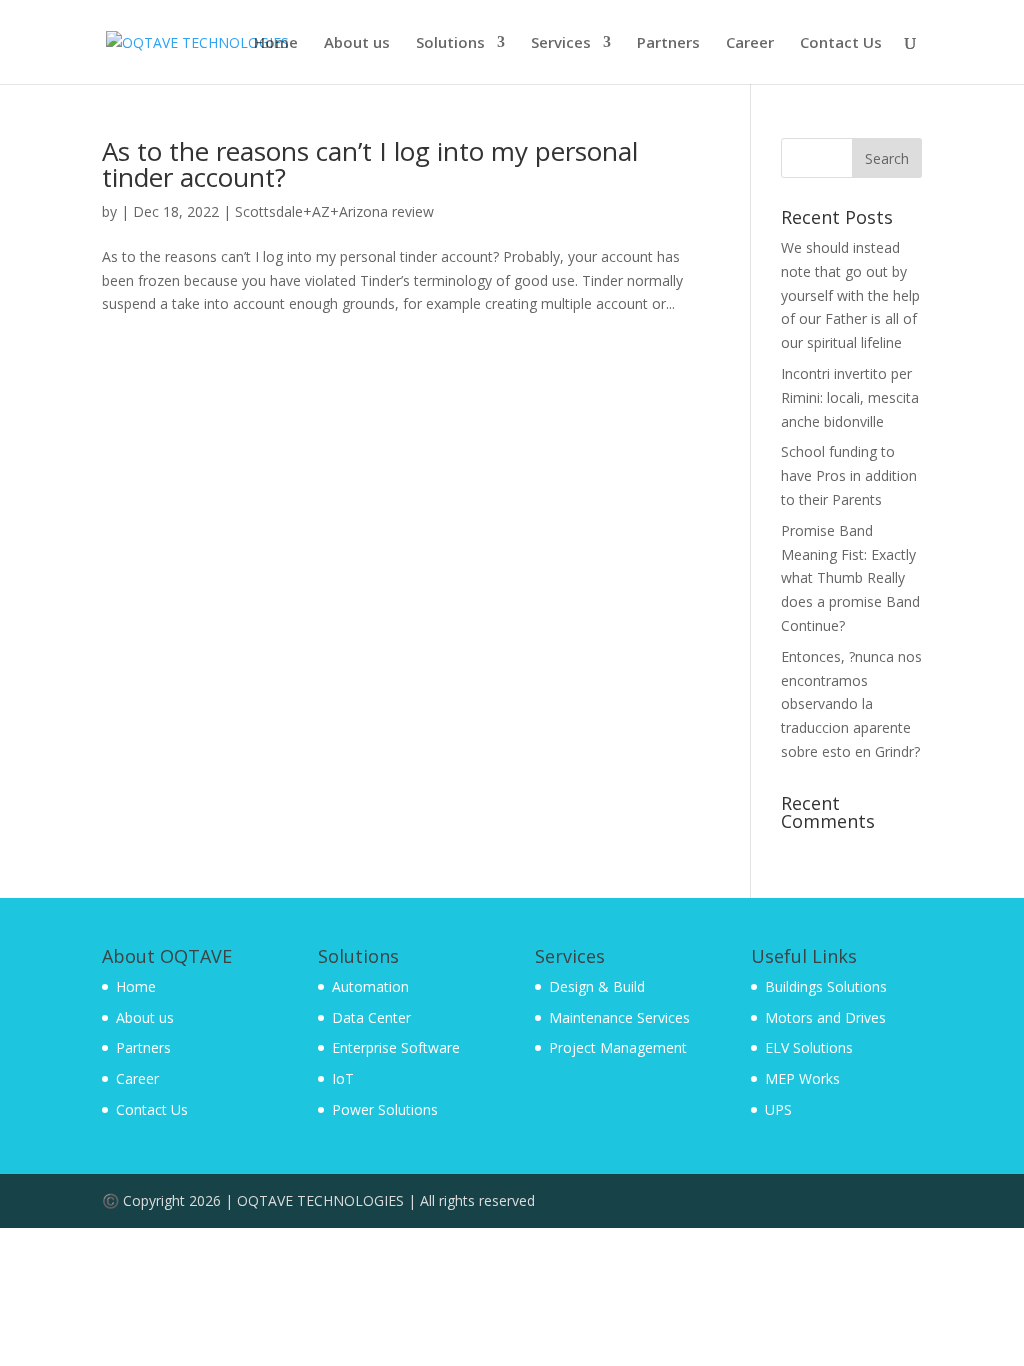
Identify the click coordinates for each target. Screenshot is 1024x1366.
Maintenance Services (619, 1017)
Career (750, 43)
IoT (343, 1078)
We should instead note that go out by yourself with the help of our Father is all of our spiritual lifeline (850, 295)
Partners (668, 43)
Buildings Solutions (826, 986)
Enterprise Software (396, 1047)
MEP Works (802, 1078)
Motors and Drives (825, 1017)
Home (276, 43)
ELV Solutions (809, 1047)
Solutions (450, 43)
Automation (370, 986)
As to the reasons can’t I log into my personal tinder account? (370, 164)
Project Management (618, 1047)
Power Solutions (385, 1109)
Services (561, 43)
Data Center (371, 1017)
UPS (778, 1109)
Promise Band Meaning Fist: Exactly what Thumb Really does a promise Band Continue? (850, 578)
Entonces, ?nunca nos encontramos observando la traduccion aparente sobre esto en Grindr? (851, 704)
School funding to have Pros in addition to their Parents (849, 475)
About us (357, 43)
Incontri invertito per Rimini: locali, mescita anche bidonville (850, 397)
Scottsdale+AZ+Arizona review (334, 211)
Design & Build (597, 986)
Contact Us (841, 43)
